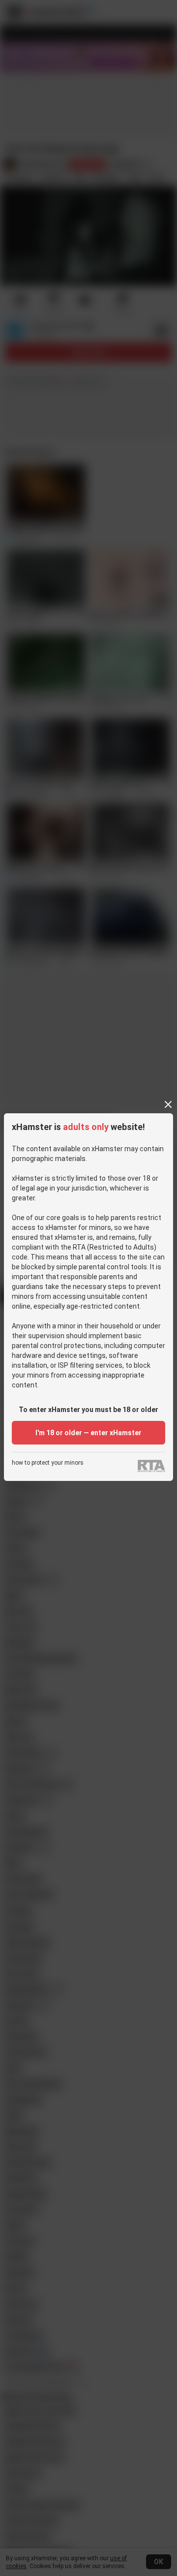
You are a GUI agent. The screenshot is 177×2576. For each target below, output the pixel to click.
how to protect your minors (48, 1463)
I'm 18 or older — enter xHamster (88, 1433)
